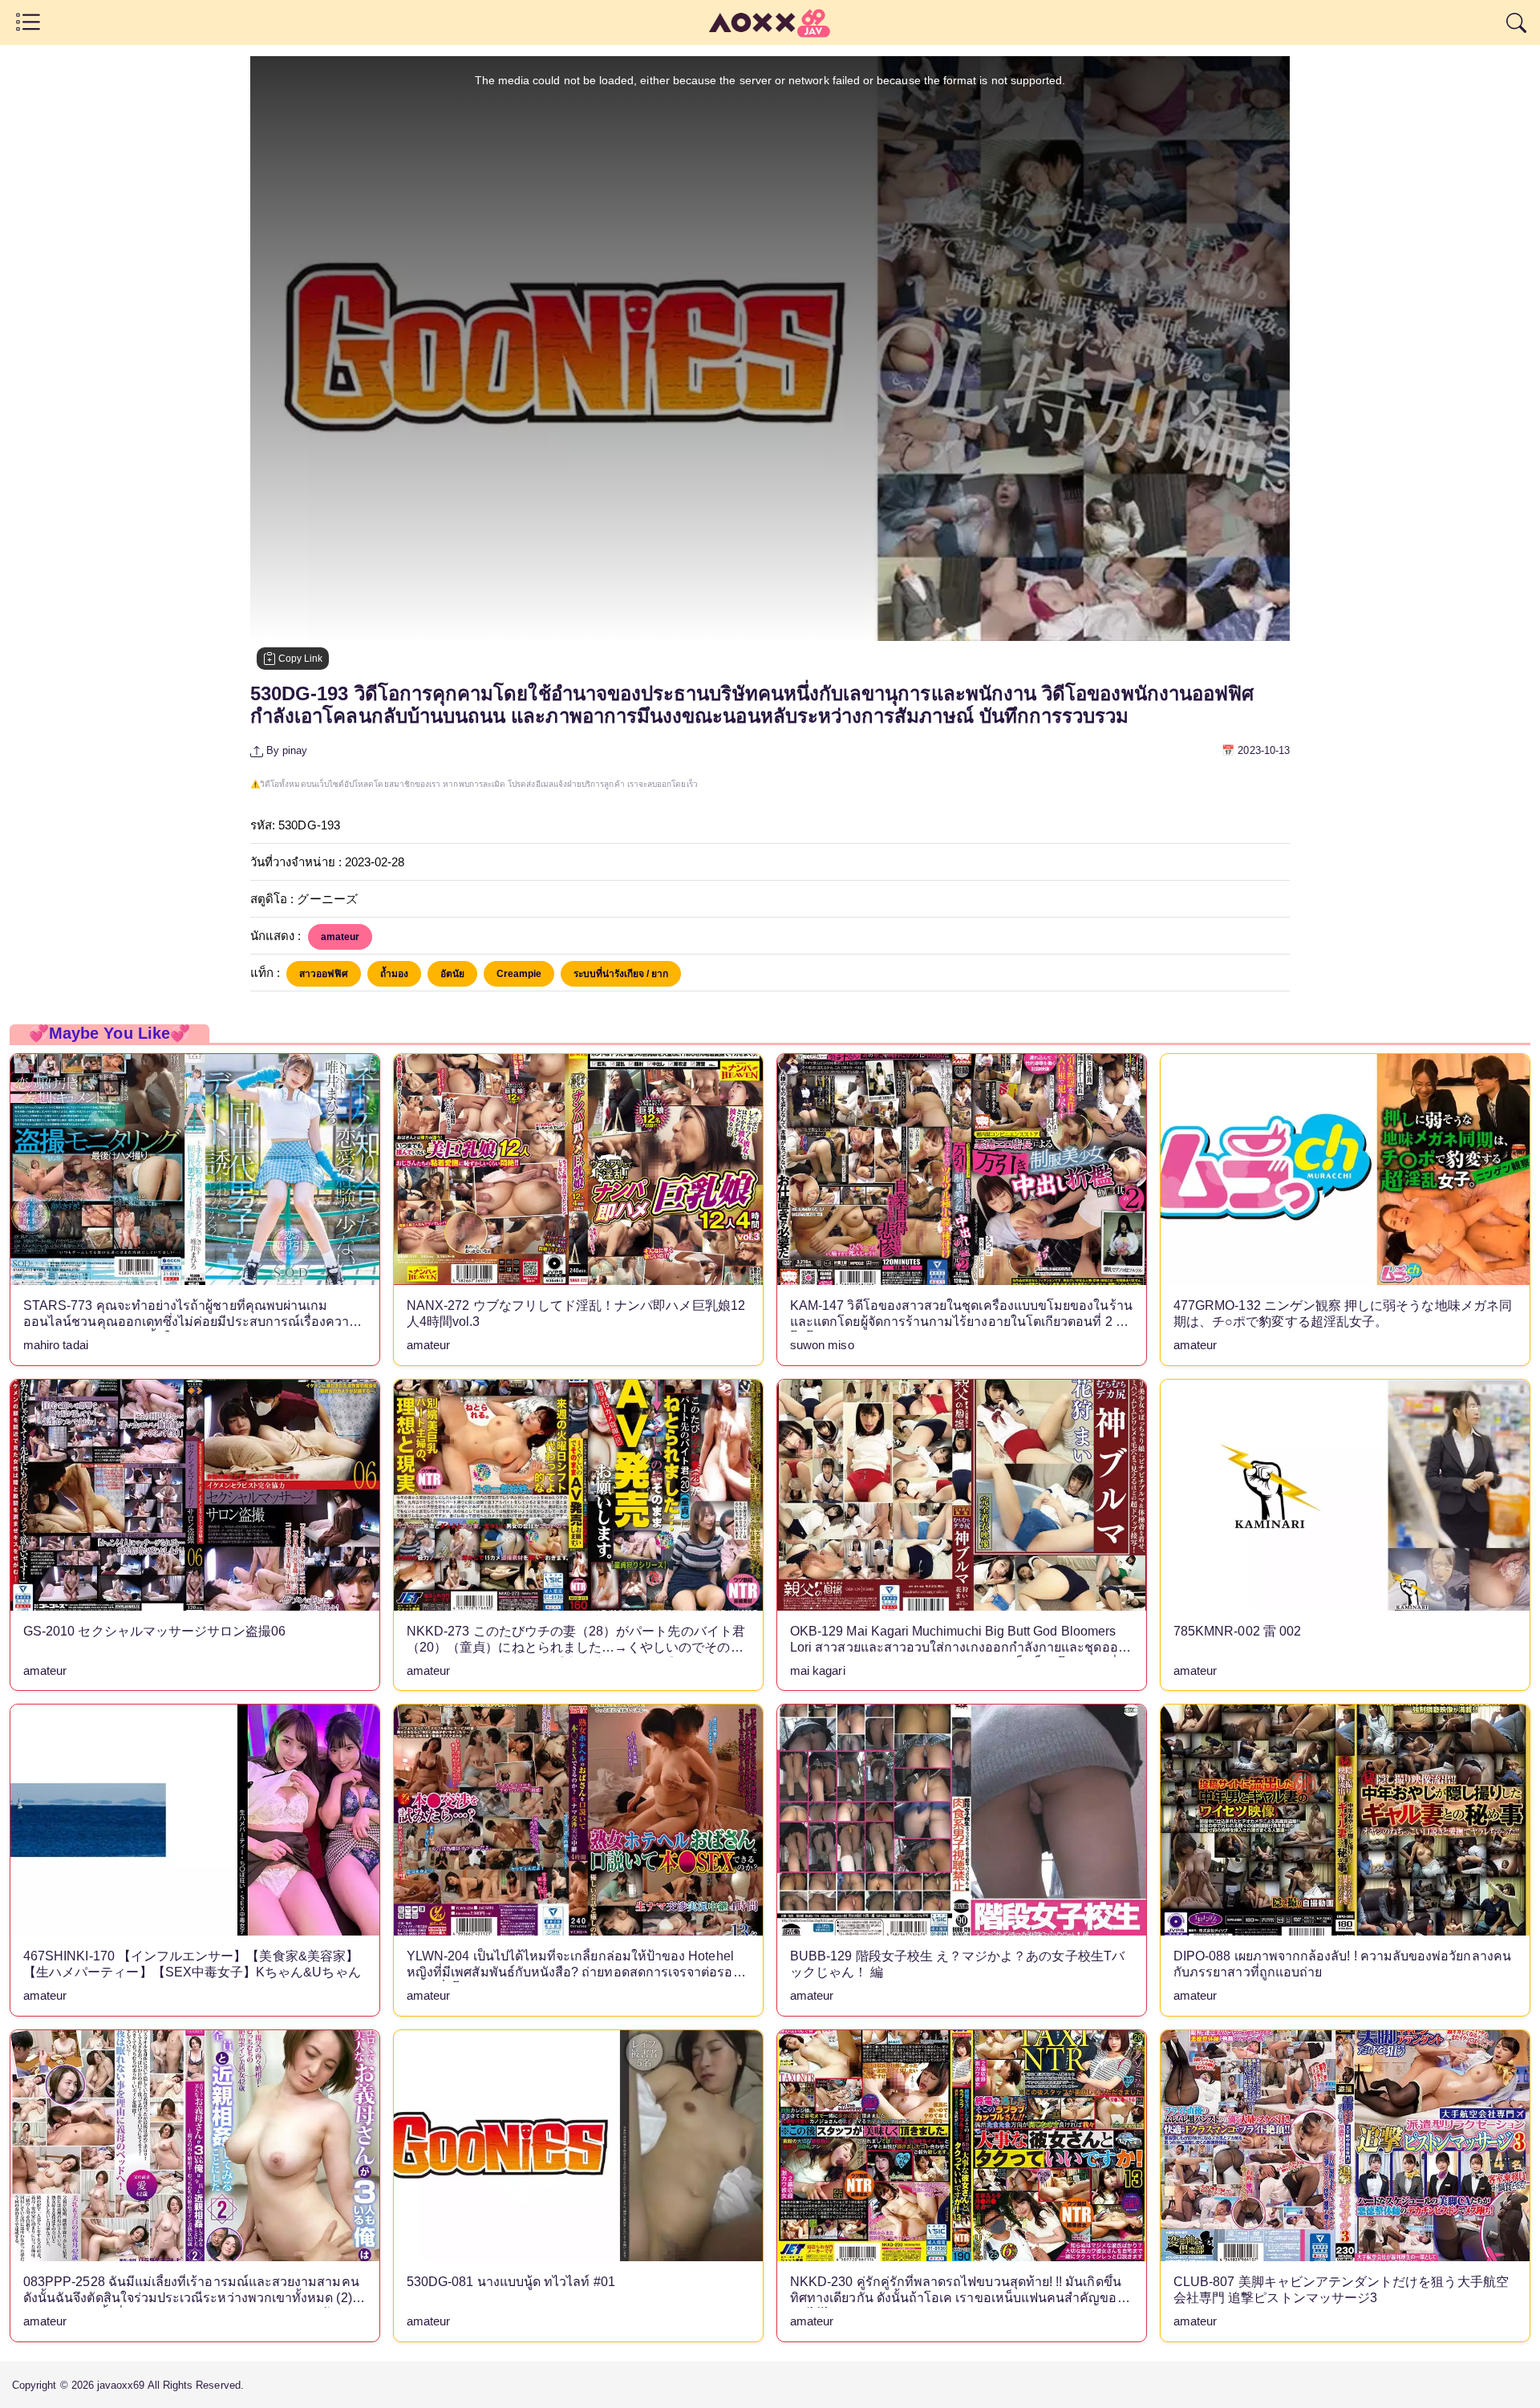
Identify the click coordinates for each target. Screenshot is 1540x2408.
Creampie (519, 974)
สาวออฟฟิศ (324, 974)
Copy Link (299, 659)
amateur (340, 937)
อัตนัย (452, 974)
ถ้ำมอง (394, 974)
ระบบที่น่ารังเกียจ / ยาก (621, 974)
